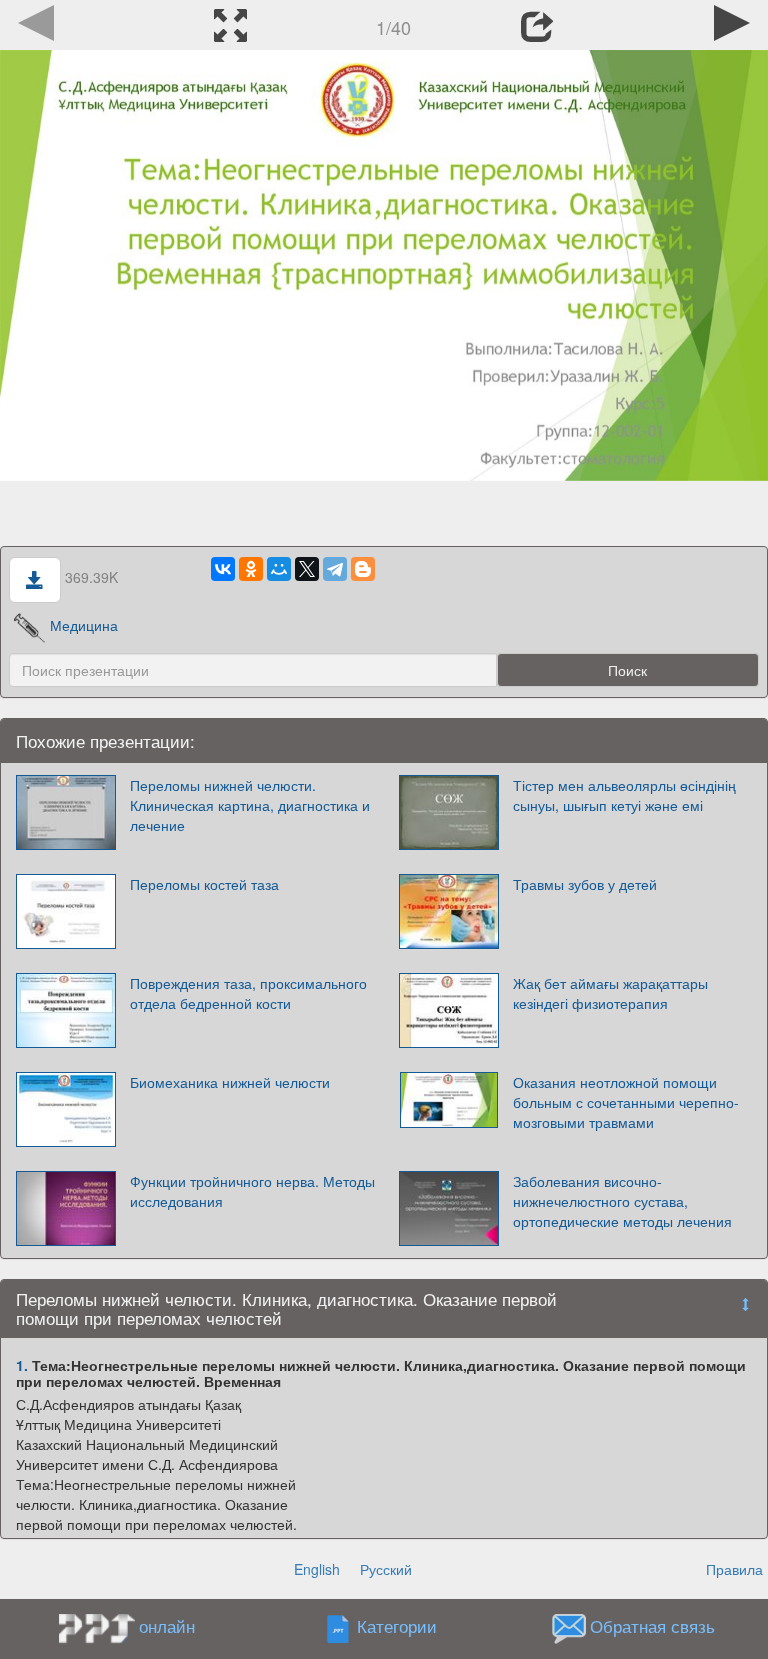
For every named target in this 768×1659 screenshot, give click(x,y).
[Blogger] (363, 569)
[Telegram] (335, 569)
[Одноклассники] (251, 569)
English (317, 1569)
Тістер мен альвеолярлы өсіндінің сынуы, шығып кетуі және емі (624, 795)
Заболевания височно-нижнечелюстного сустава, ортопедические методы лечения (622, 1201)
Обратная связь (652, 1627)
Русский (386, 1569)
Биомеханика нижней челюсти (230, 1082)
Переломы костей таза (204, 884)
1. (22, 1365)
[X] (307, 569)
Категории (397, 1627)
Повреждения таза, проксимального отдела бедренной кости (248, 993)
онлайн (167, 1626)
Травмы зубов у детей (585, 884)
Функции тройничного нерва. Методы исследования (252, 1191)
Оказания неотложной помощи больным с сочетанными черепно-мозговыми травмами (626, 1102)
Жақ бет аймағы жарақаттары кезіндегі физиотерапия (610, 993)
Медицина (84, 625)
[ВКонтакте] (223, 569)
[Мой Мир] (279, 569)
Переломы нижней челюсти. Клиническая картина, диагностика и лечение (250, 805)
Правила (734, 1569)
